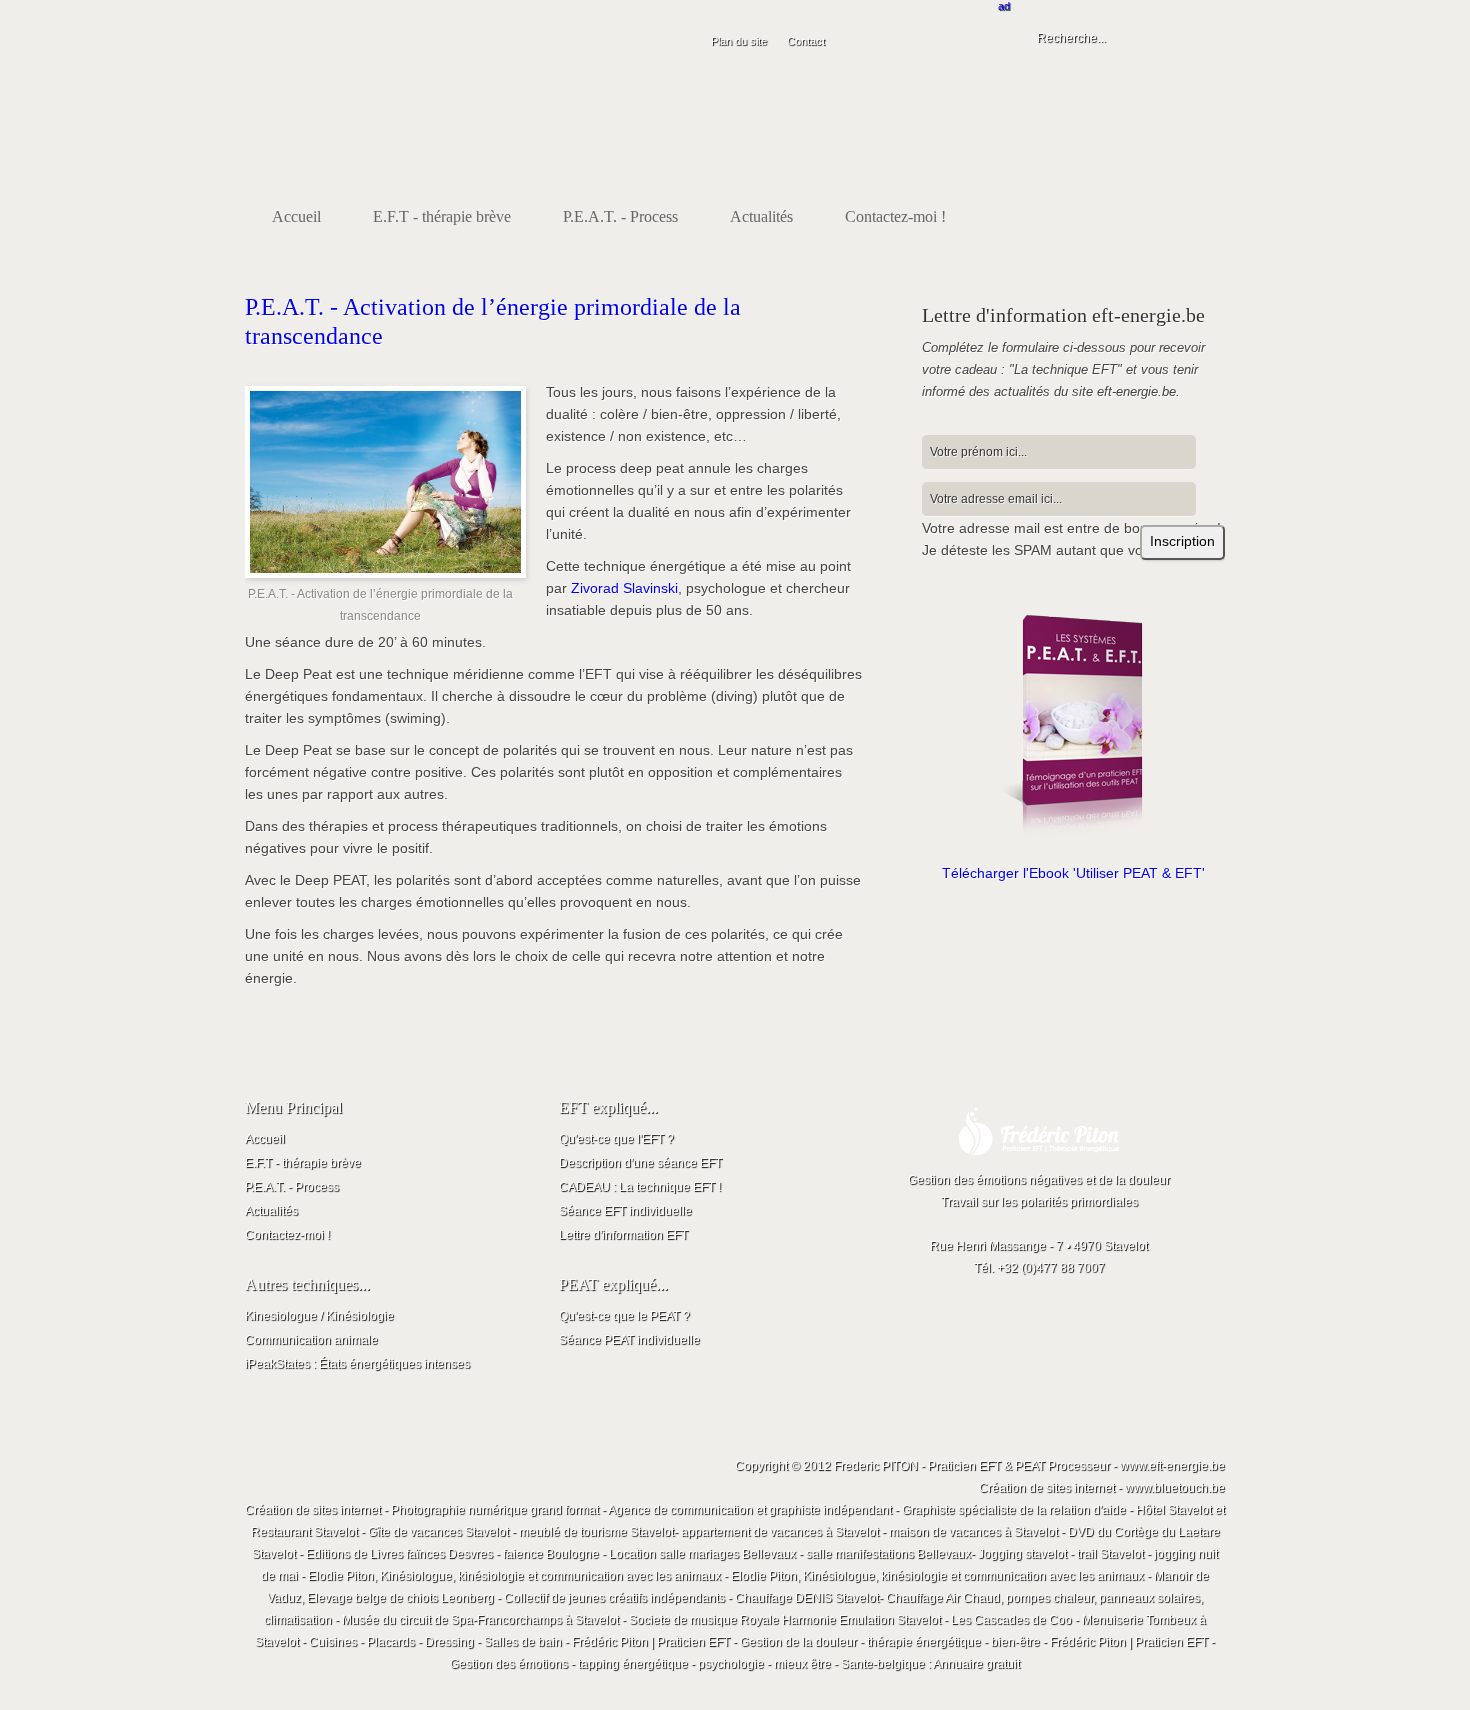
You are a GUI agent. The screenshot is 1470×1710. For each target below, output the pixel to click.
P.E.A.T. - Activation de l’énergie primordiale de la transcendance (493, 321)
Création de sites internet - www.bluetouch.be (1102, 1488)
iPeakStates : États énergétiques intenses (357, 1364)
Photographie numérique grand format (495, 1510)
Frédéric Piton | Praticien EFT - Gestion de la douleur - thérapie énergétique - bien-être (806, 1642)
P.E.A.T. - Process (292, 1187)
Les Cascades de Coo (1011, 1620)
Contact (806, 41)
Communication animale (311, 1340)
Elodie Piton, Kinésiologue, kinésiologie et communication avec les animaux (514, 1576)
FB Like (1083, 147)
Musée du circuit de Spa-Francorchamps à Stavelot (480, 1620)
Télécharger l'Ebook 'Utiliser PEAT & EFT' (1073, 873)
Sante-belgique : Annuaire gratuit (930, 1664)
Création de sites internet (313, 1510)
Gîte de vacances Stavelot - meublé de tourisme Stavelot (521, 1532)
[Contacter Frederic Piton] (1039, 1165)
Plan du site (739, 41)
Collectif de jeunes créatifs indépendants (614, 1598)
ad (1004, 6)
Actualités (271, 1211)
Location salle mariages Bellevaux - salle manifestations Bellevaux (790, 1554)
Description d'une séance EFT (640, 1163)
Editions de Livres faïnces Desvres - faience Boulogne (452, 1554)
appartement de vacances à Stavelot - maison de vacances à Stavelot (869, 1532)
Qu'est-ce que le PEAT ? (624, 1316)
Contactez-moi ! (287, 1235)
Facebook (1209, 147)
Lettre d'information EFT (623, 1235)
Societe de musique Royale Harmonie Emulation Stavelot (785, 1620)
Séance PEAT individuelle (629, 1340)
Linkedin (1125, 147)
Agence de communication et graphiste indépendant (750, 1510)
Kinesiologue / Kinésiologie (319, 1316)
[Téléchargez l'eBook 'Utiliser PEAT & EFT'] (1073, 726)
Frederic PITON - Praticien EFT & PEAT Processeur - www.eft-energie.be (1029, 1466)
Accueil (265, 1139)
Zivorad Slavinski (624, 588)
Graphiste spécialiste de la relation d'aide (1014, 1510)
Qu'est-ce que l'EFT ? (616, 1139)
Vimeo (1167, 147)
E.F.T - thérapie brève (303, 1163)
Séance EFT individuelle (625, 1211)
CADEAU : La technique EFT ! (640, 1187)
